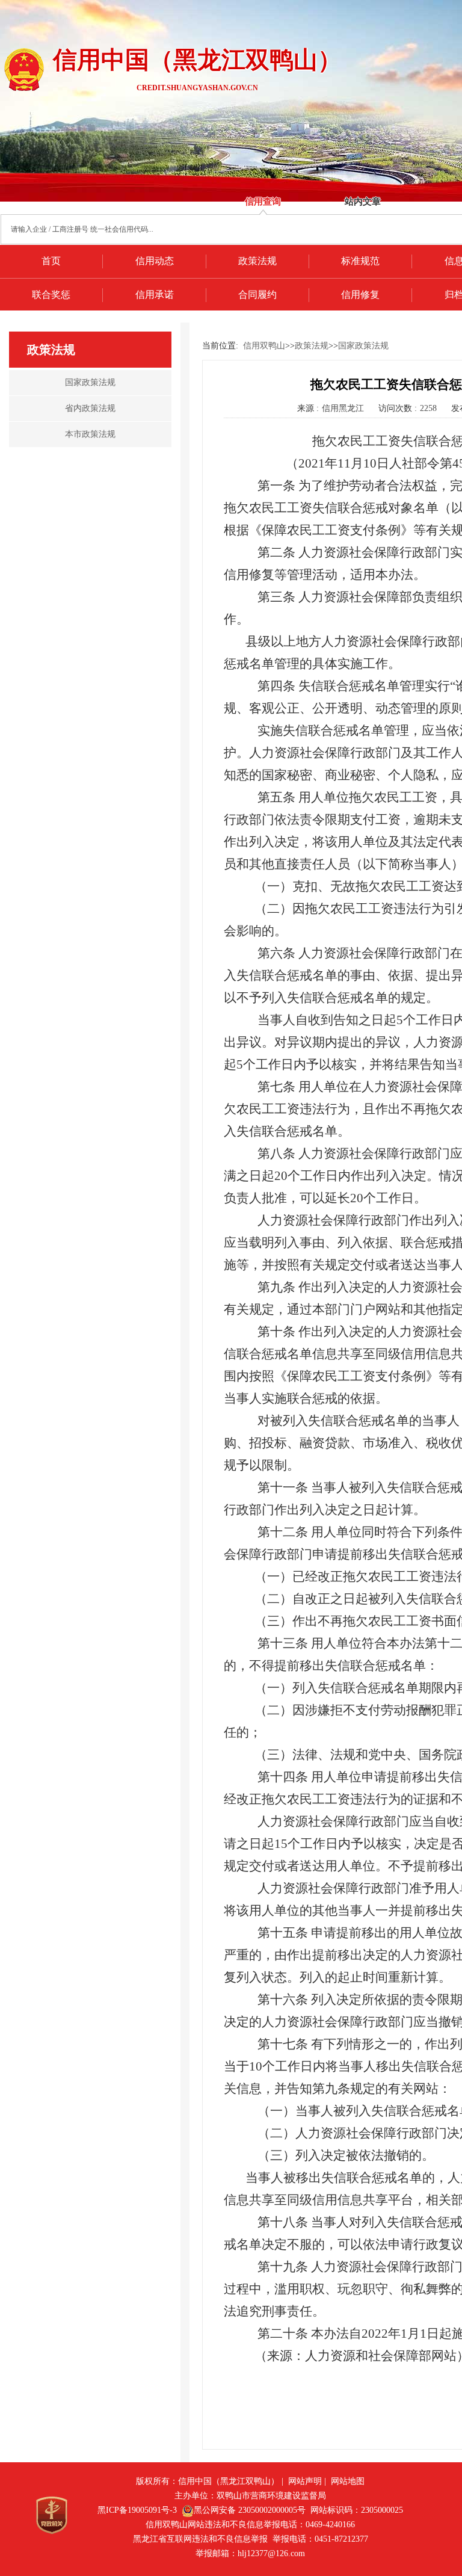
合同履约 (257, 295)
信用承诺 (155, 295)
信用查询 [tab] (263, 202)
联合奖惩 (51, 295)
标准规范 (360, 261)
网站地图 (348, 2481)
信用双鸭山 (264, 346)
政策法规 (257, 261)
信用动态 (155, 261)
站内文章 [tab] (363, 202)
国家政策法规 (363, 346)
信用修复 (360, 295)
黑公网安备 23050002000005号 (250, 2510)
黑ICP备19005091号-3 (137, 2510)
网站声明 (305, 2481)
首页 (51, 261)
